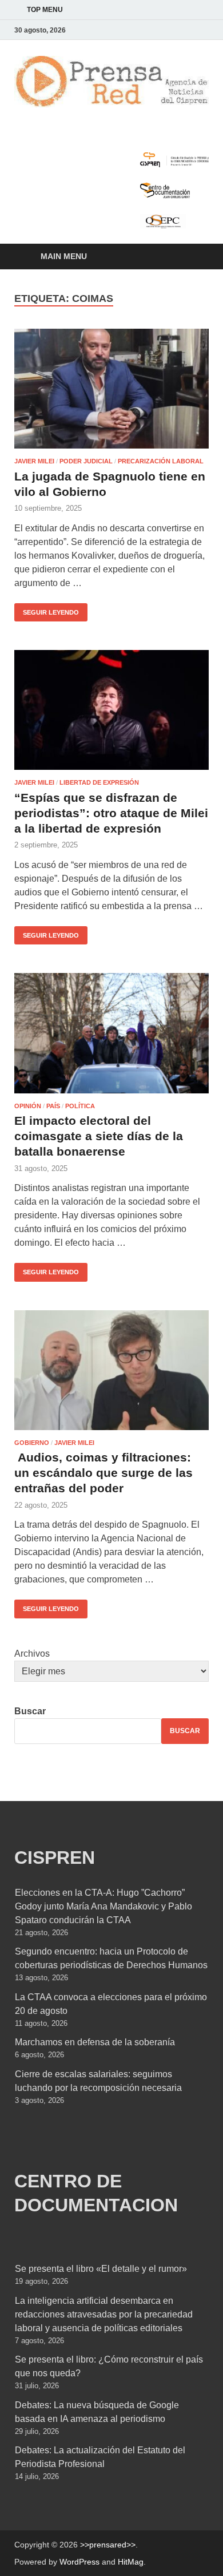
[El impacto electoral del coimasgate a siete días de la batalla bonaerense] (111, 1033)
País (53, 1106)
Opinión (28, 1106)
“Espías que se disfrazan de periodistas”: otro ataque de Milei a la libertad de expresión (111, 813)
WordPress (79, 2562)
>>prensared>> (108, 2545)
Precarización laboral (161, 461)
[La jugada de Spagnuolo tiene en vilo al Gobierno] (111, 389)
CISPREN (55, 1858)
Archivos (32, 1654)
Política (80, 1106)
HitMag (131, 2562)
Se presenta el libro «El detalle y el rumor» (101, 2269)
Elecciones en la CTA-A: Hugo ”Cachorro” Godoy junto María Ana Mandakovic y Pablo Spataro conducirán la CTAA (103, 1906)
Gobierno (32, 1443)
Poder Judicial (86, 461)
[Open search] (194, 257)
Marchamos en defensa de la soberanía (95, 2042)
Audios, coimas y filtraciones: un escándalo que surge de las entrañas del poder (103, 1473)
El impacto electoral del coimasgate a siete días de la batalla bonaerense (99, 1136)
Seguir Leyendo (47, 609)
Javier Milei (34, 461)
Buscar (30, 1711)
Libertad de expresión (99, 782)
